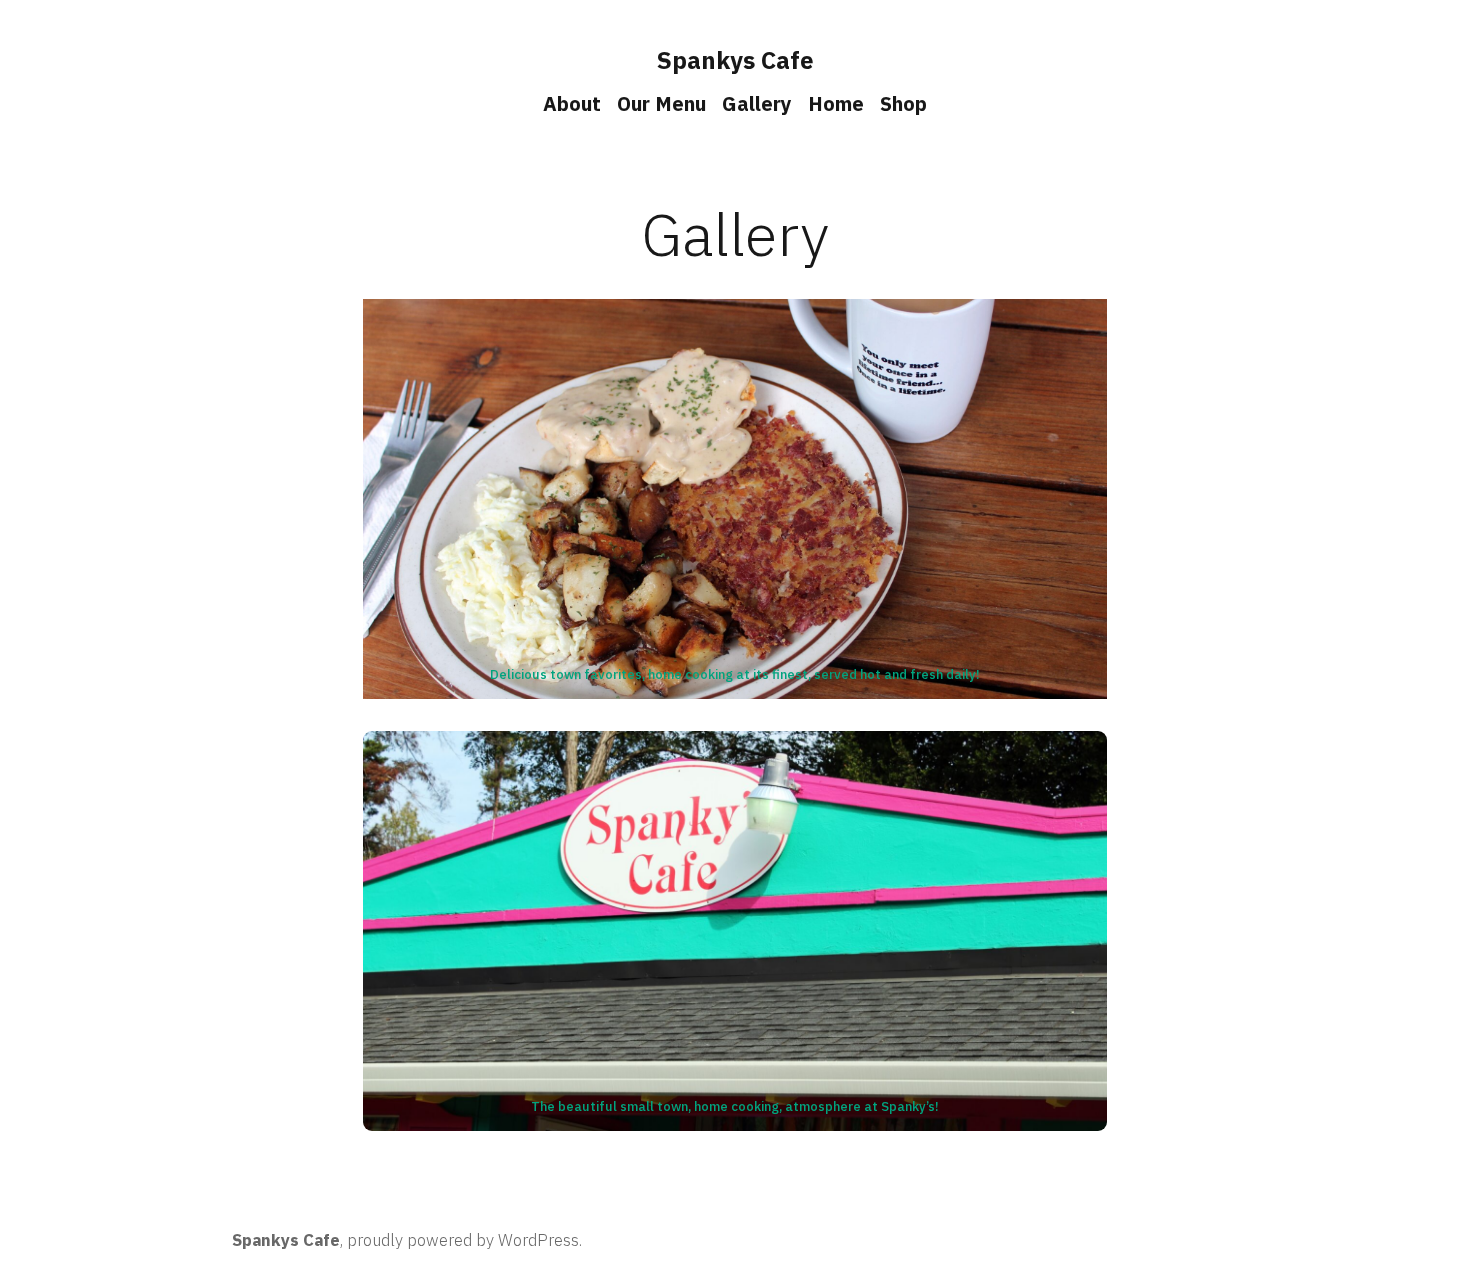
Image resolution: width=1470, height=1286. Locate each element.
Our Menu (661, 103)
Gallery (757, 103)
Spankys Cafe (735, 60)
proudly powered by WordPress (463, 1240)
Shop (903, 103)
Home (836, 103)
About (572, 103)
